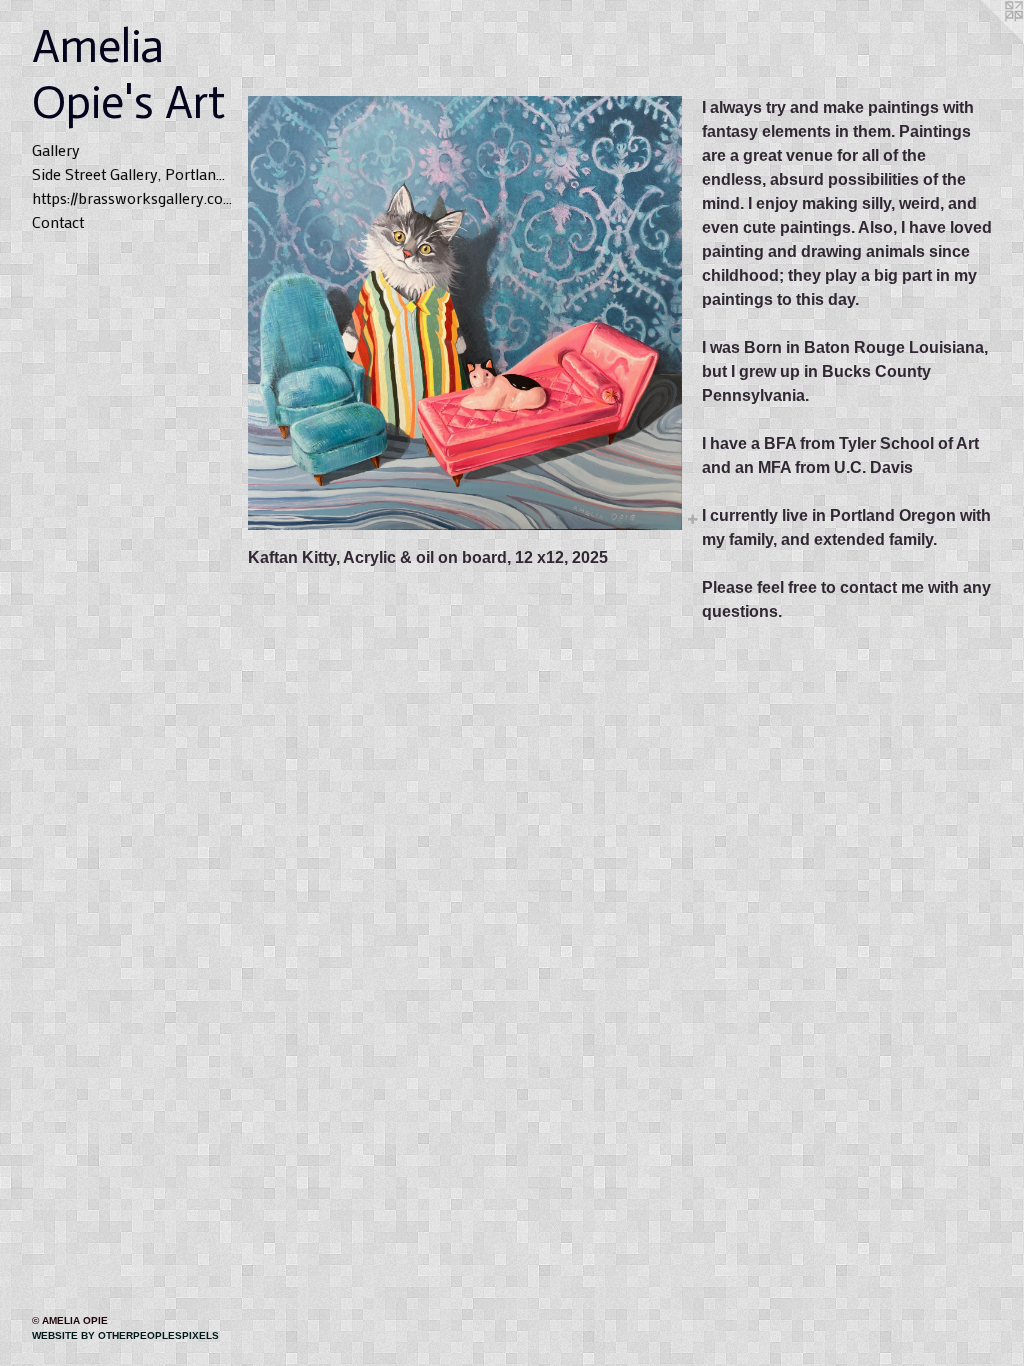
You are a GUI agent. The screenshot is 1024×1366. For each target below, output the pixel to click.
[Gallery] (465, 313)
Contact (58, 221)
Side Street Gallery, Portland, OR (132, 173)
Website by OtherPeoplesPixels (125, 1335)
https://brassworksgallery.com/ (132, 197)
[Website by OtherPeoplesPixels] (984, 40)
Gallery (56, 149)
